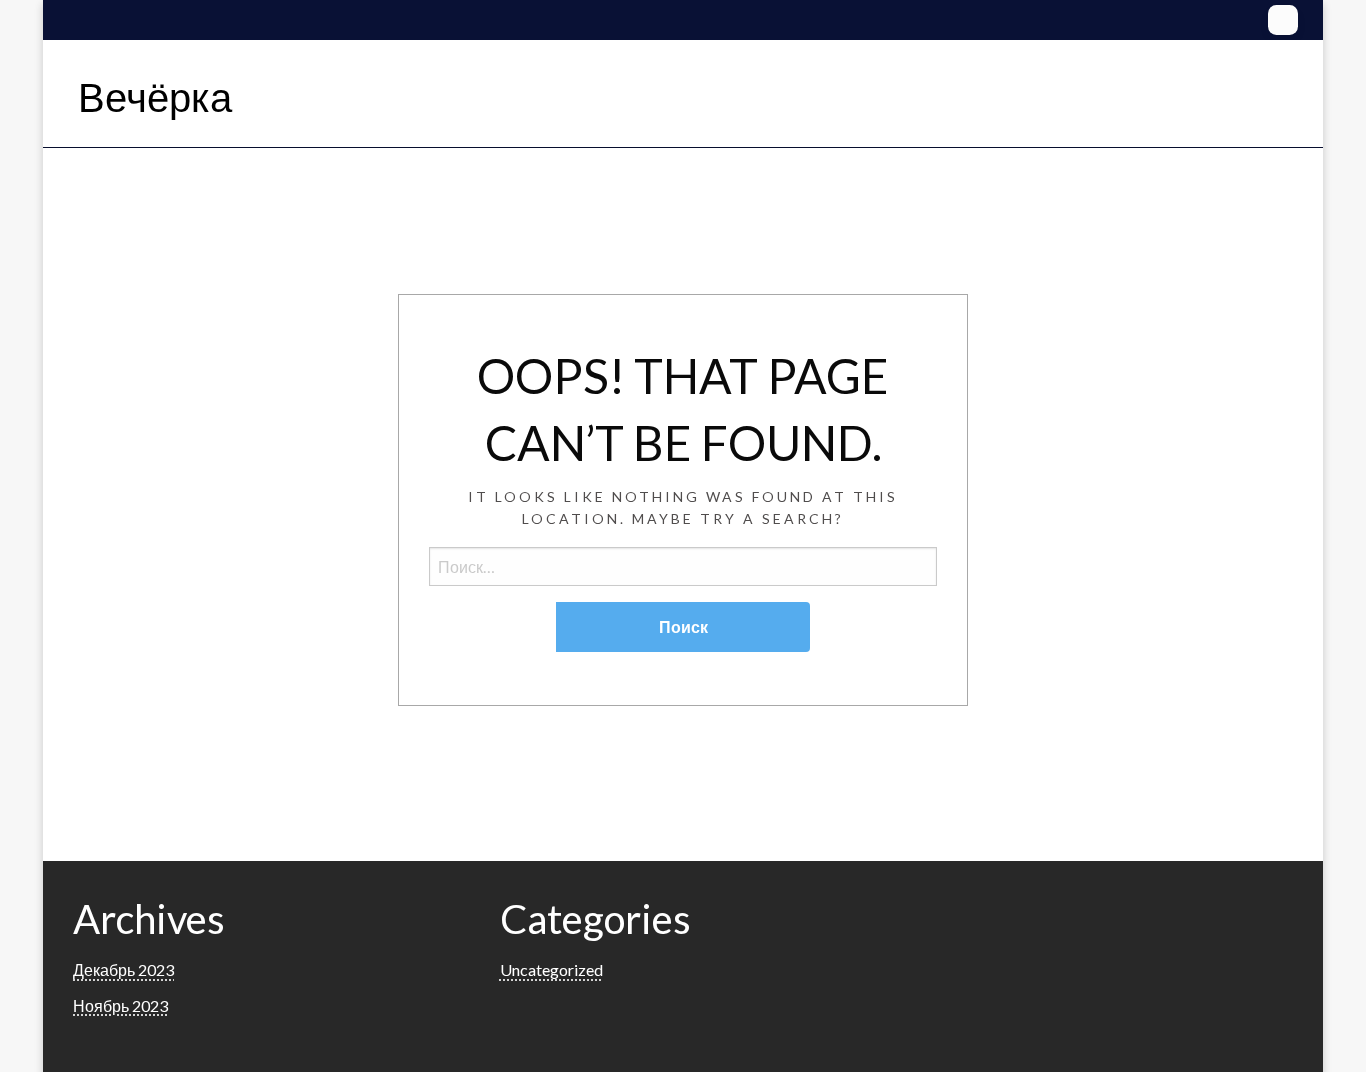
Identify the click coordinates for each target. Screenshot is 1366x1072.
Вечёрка (155, 97)
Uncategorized (551, 969)
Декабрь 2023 (123, 969)
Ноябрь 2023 (120, 1005)
